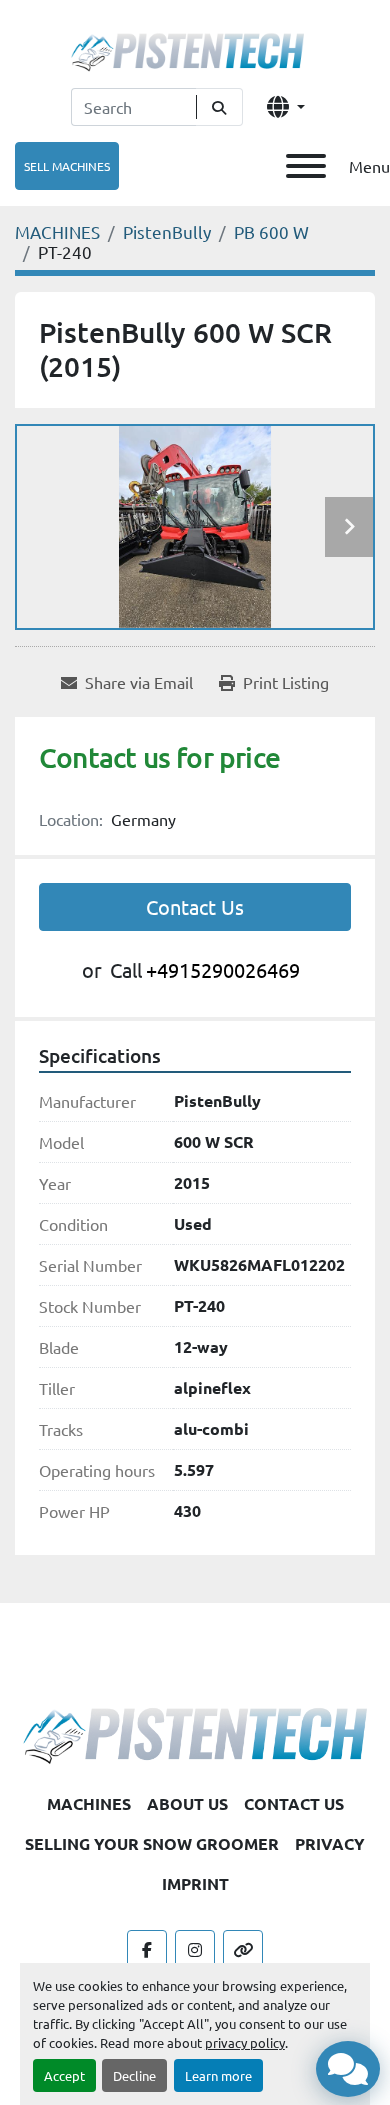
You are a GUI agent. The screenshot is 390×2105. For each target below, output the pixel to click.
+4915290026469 (223, 969)
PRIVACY (330, 1843)
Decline (134, 2075)
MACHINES (89, 1803)
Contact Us (195, 906)
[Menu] (306, 166)
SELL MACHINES (67, 166)
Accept (64, 2075)
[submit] (219, 107)
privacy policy (245, 2042)
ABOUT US (187, 1803)
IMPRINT (195, 1883)
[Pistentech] (195, 1733)
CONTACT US (294, 1803)
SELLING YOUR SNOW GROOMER (152, 1843)
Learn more (218, 2075)
